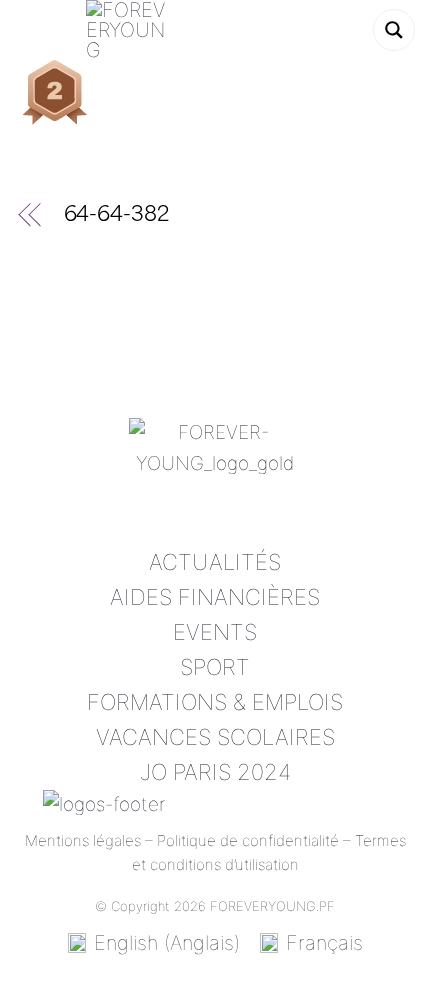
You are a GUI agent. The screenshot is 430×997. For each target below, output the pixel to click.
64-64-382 (116, 216)
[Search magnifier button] (394, 30)
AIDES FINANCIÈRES (215, 597)
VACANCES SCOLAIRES (215, 737)
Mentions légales (83, 840)
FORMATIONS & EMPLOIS (215, 702)
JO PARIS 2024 (215, 772)
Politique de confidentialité (248, 840)
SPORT (215, 667)
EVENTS (215, 632)
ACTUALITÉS (215, 562)
